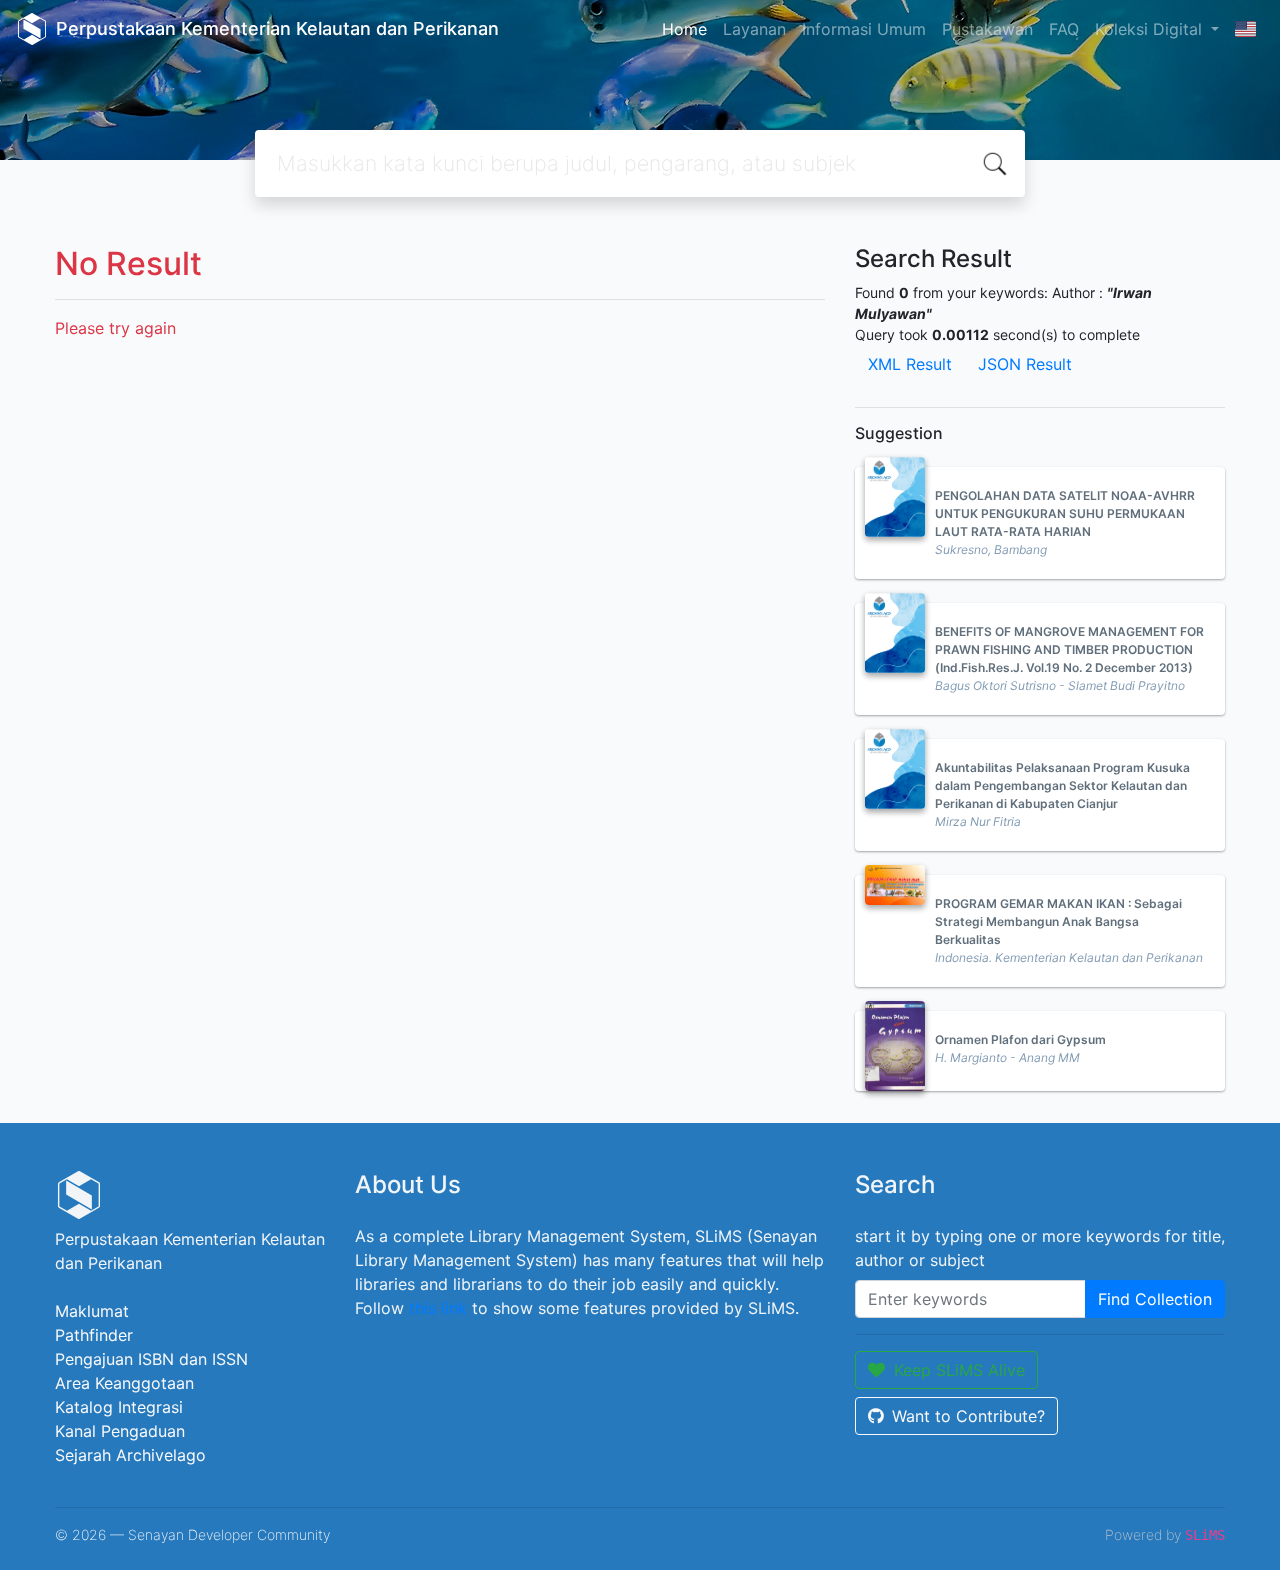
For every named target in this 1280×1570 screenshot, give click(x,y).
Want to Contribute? (968, 1416)
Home (684, 29)
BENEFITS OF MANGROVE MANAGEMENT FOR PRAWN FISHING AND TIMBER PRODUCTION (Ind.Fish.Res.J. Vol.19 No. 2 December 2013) (1069, 649)
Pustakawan (987, 29)
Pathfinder (94, 1335)
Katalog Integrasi (119, 1407)
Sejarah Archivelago (130, 1455)
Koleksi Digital (1151, 29)
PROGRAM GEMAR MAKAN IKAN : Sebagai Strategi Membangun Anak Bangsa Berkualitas (1058, 921)
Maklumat (92, 1311)
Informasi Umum (864, 29)
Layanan (754, 29)
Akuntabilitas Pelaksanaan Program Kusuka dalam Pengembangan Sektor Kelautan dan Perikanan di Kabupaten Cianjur (1062, 785)
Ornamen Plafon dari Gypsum (1020, 1039)
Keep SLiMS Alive (959, 1370)
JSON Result (1025, 364)
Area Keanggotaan (124, 1383)
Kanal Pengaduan (120, 1431)
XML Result (910, 364)
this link (438, 1308)
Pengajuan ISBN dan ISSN (151, 1359)
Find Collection (1155, 1299)
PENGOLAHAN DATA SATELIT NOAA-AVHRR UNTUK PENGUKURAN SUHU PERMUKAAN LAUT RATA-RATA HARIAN (1065, 513)
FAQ (1064, 29)
